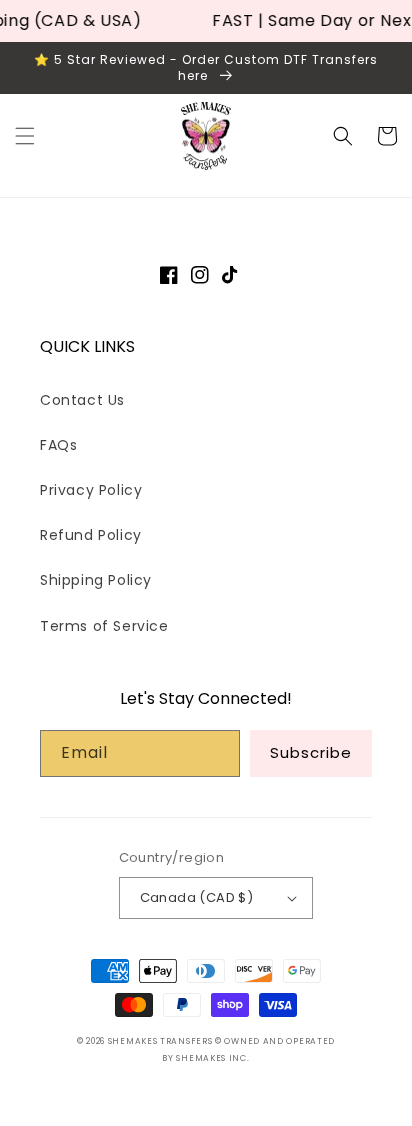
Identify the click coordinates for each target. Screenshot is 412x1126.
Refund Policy (91, 535)
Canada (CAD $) (197, 897)
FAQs (58, 445)
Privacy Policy (91, 490)
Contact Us (82, 400)
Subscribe (311, 752)
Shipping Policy (96, 580)
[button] (25, 136)
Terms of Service (104, 626)
